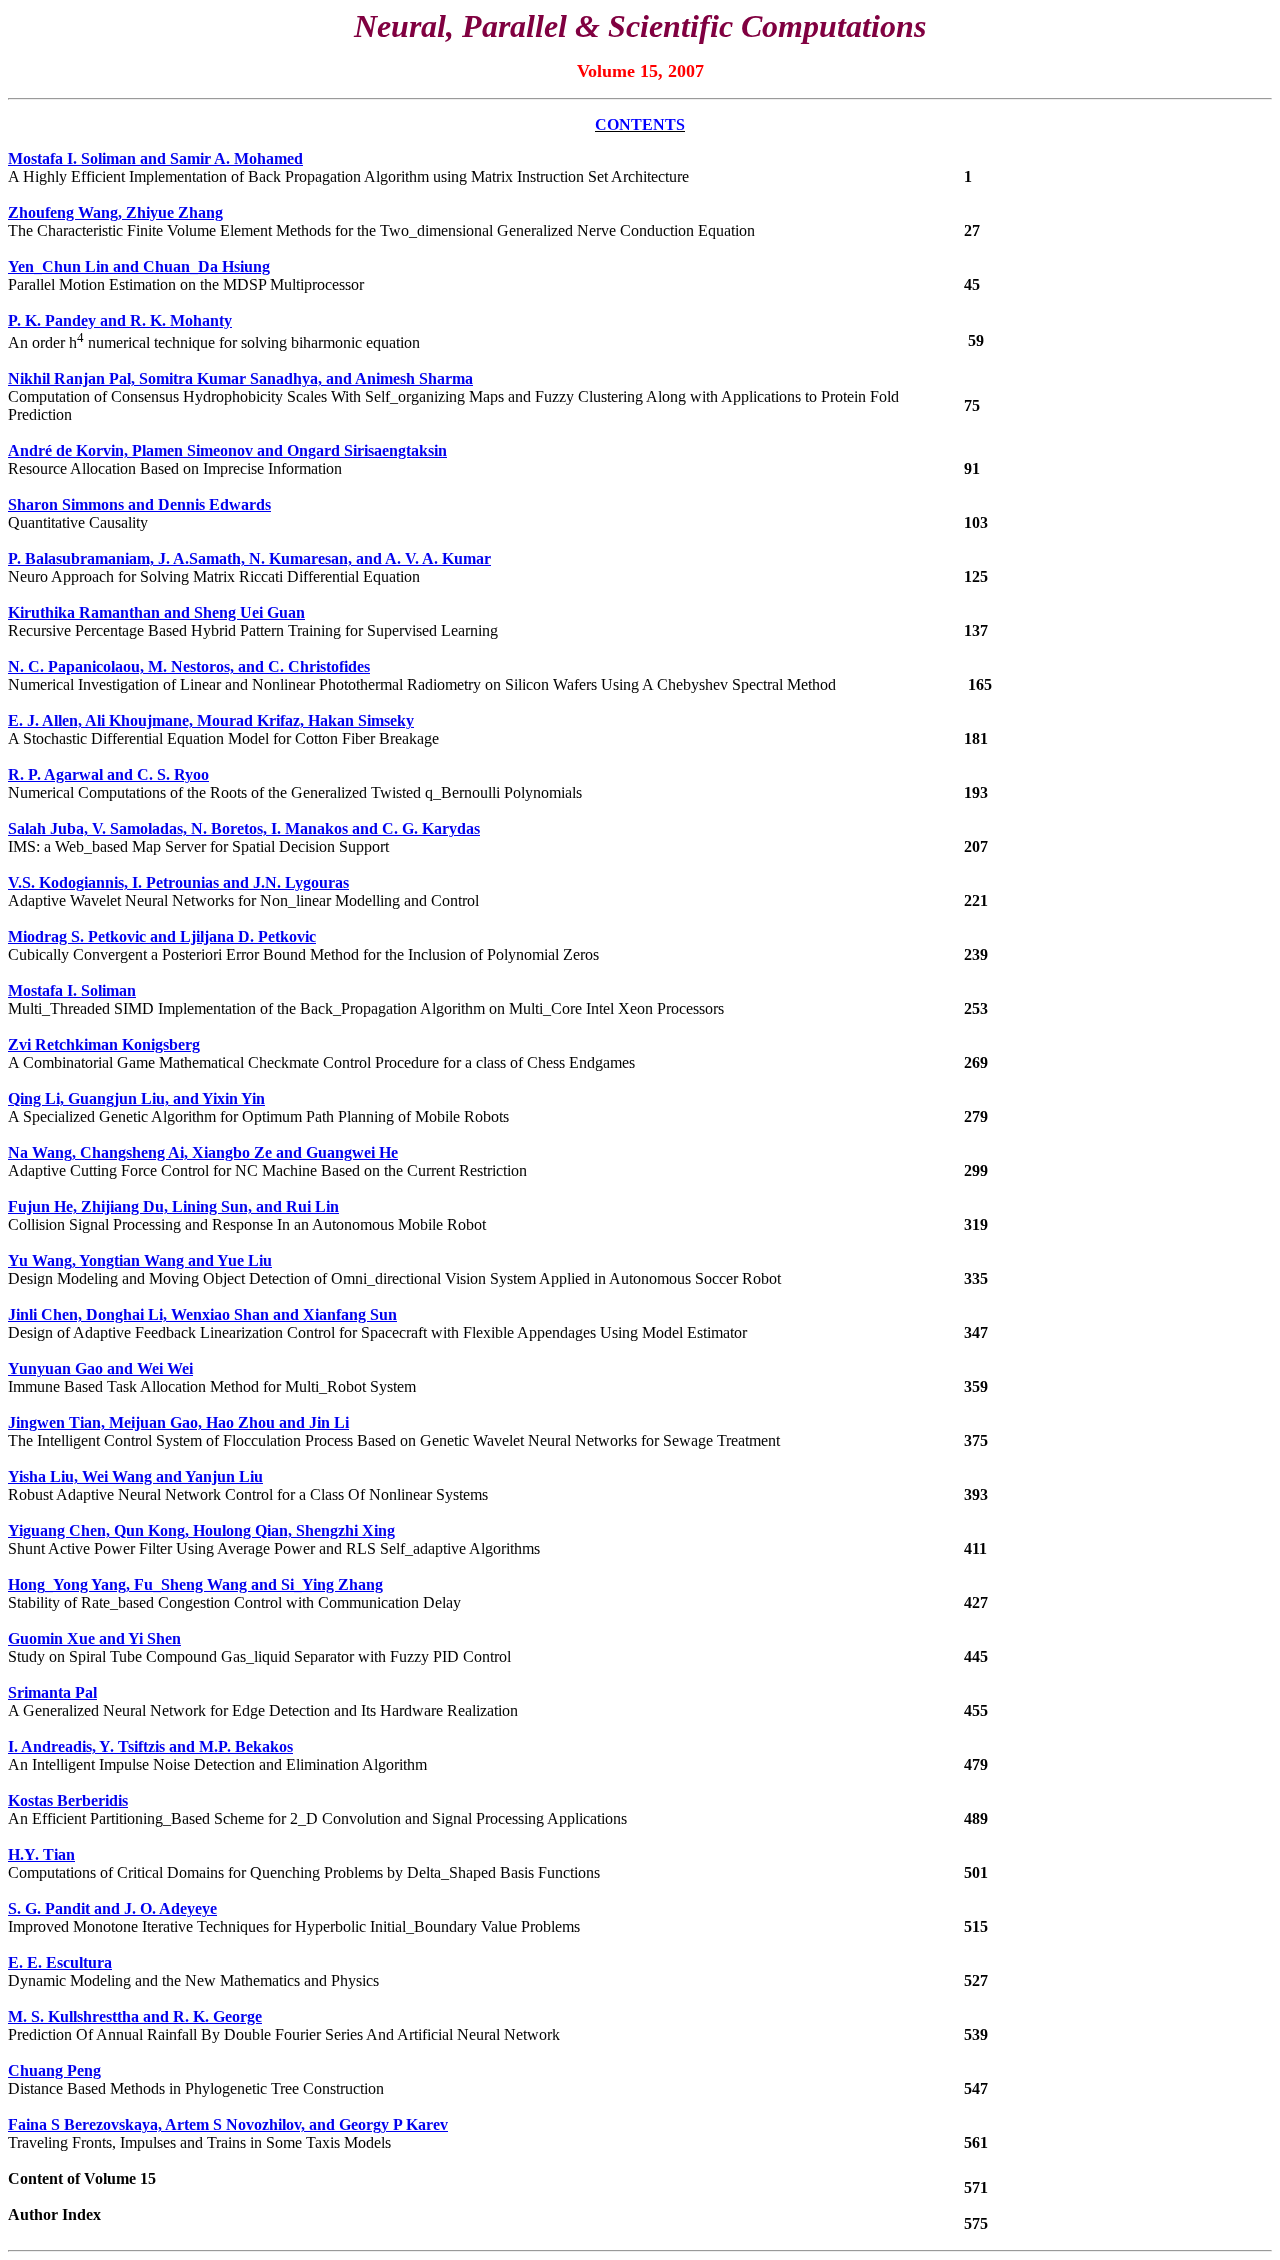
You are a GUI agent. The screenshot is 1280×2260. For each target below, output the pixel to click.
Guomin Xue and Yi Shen (94, 1638)
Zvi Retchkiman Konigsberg (104, 1044)
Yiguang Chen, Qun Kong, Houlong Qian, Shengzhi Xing (201, 1530)
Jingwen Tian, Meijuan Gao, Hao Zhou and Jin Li (178, 1422)
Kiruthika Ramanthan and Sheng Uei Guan (156, 612)
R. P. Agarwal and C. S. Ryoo (108, 774)
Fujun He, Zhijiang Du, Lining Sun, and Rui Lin (173, 1206)
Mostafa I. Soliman (72, 990)
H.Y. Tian (41, 1854)
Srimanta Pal (52, 1692)
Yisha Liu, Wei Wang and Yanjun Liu (135, 1476)
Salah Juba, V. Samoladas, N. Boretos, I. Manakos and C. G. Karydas (244, 828)
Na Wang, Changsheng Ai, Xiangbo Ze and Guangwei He (203, 1152)
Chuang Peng (54, 2070)
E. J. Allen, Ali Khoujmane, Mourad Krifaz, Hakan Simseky (211, 720)
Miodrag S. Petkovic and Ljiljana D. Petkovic (162, 936)
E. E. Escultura (60, 1962)
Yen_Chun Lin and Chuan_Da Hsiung (139, 266)
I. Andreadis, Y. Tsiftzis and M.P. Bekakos (150, 1746)
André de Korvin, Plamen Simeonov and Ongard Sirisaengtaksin (227, 450)
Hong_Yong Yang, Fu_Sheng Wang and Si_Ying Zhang (195, 1584)
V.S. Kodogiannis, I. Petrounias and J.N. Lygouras (178, 882)
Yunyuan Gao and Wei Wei (100, 1368)
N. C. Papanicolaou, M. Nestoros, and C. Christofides (189, 666)
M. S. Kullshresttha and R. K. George (135, 2016)
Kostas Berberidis (68, 1800)
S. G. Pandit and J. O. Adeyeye (112, 1908)
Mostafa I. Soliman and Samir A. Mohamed (155, 158)
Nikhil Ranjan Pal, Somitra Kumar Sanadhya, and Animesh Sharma (240, 378)
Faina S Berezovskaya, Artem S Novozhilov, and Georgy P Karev (228, 2124)
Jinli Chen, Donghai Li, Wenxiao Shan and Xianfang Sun (202, 1314)
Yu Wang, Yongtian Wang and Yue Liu (140, 1260)
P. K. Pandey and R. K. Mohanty (120, 320)
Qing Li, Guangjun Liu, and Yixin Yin (136, 1098)
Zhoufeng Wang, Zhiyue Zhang (115, 212)
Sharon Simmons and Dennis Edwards (139, 504)
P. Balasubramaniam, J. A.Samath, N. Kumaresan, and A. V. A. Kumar (249, 558)
